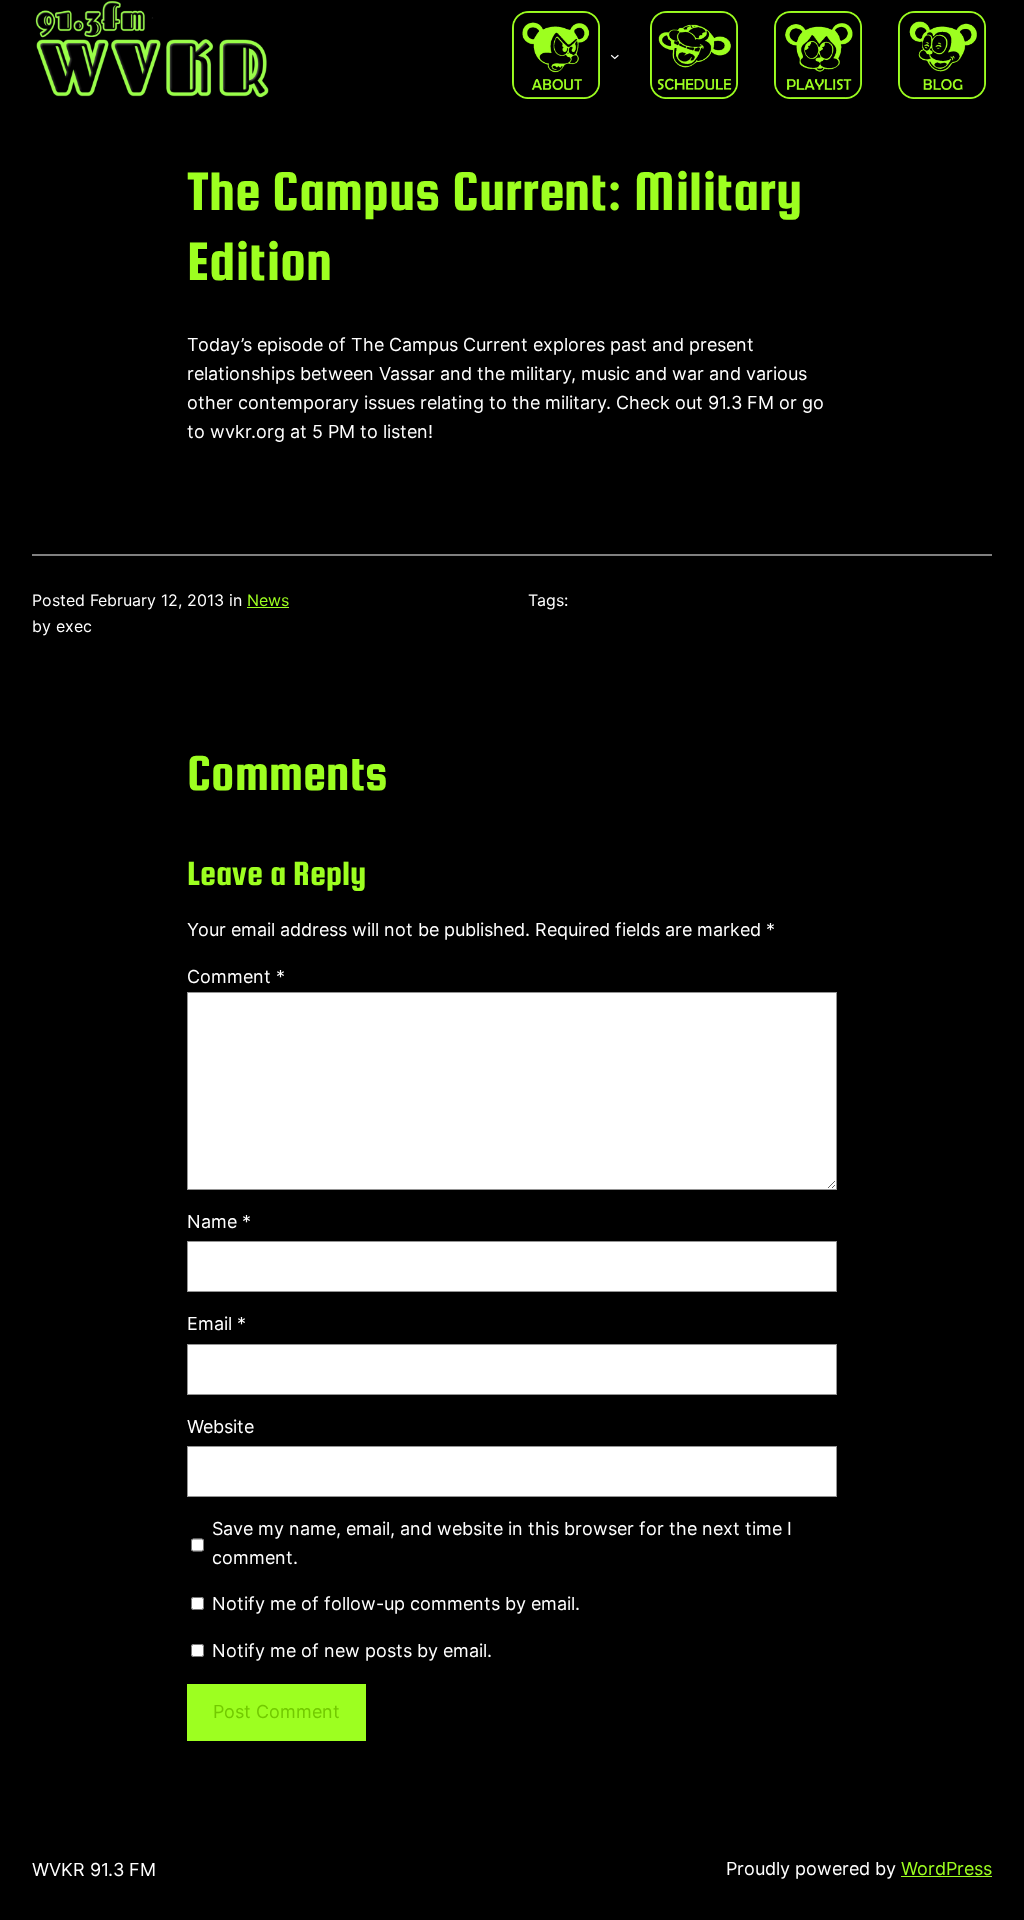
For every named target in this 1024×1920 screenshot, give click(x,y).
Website (220, 1426)
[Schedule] (694, 55)
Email (216, 1323)
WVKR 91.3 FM (94, 1869)
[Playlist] (818, 55)
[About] (556, 55)
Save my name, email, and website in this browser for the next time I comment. (502, 1543)
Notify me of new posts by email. (352, 1650)
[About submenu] (615, 55)
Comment (236, 976)
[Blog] (942, 55)
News (268, 600)
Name (219, 1221)
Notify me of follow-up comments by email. (396, 1603)
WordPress (946, 1868)
